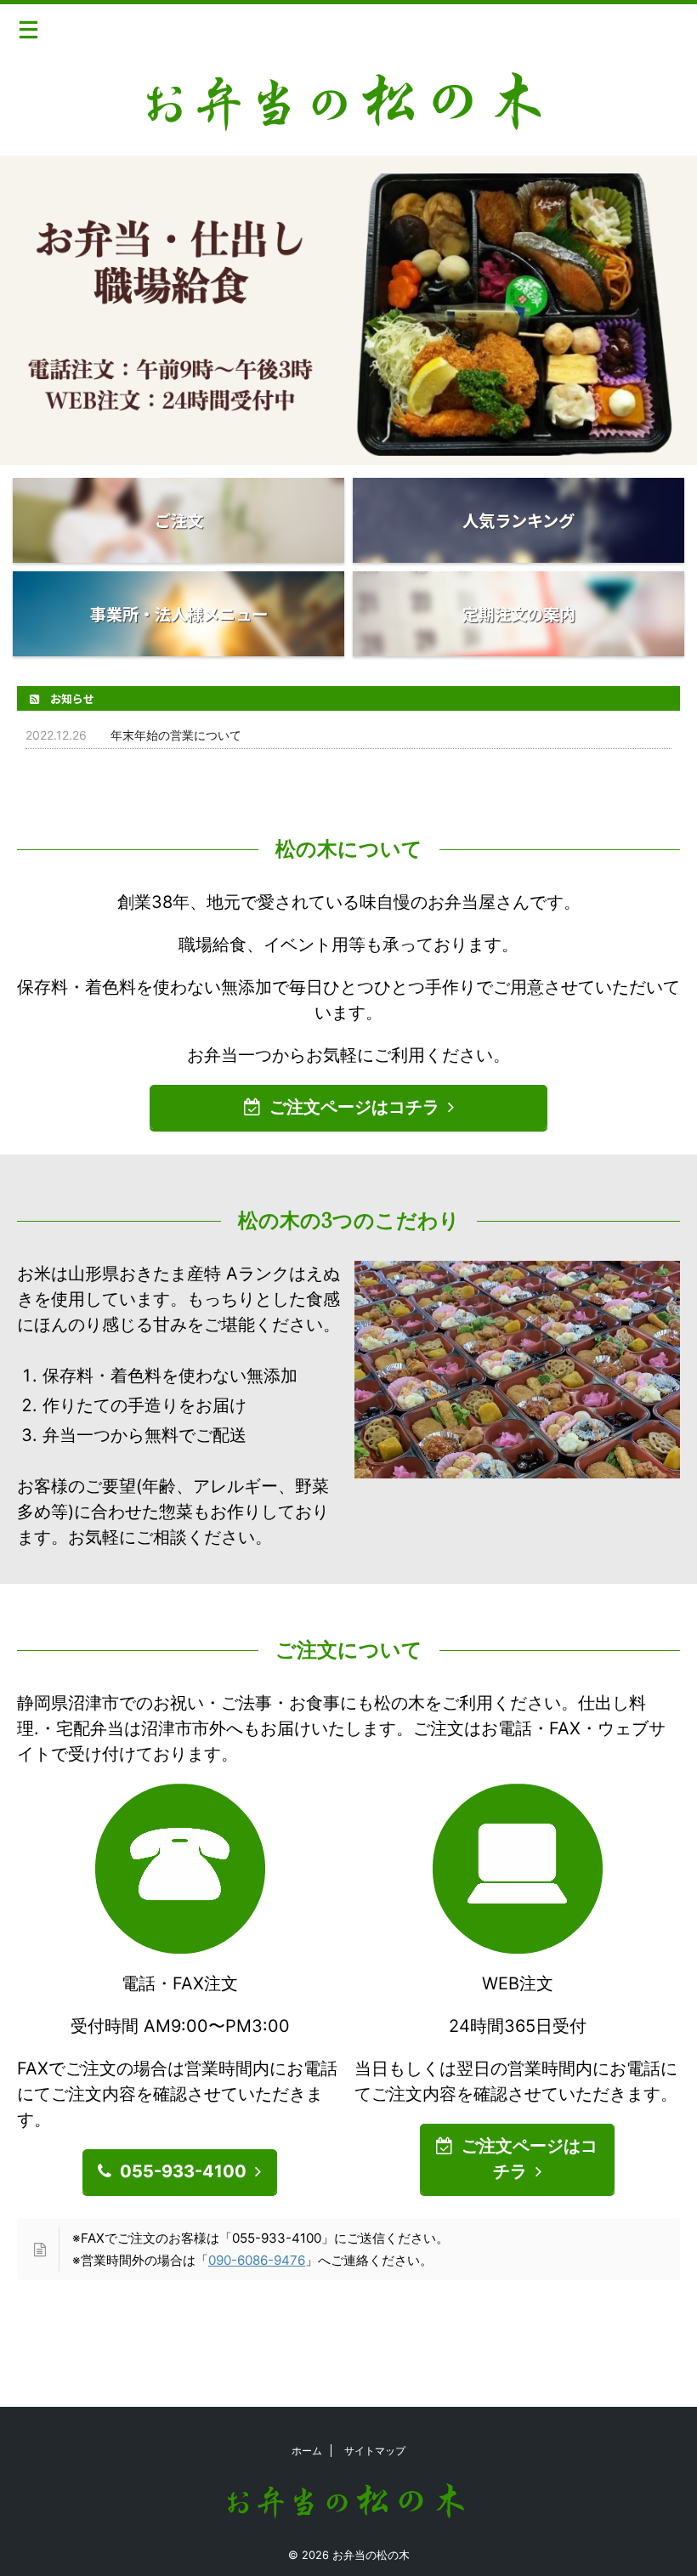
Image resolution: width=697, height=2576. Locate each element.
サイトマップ (375, 2451)
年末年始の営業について (176, 735)
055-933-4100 (183, 2171)
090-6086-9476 (257, 2260)
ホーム (307, 2451)
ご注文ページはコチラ (354, 1107)
